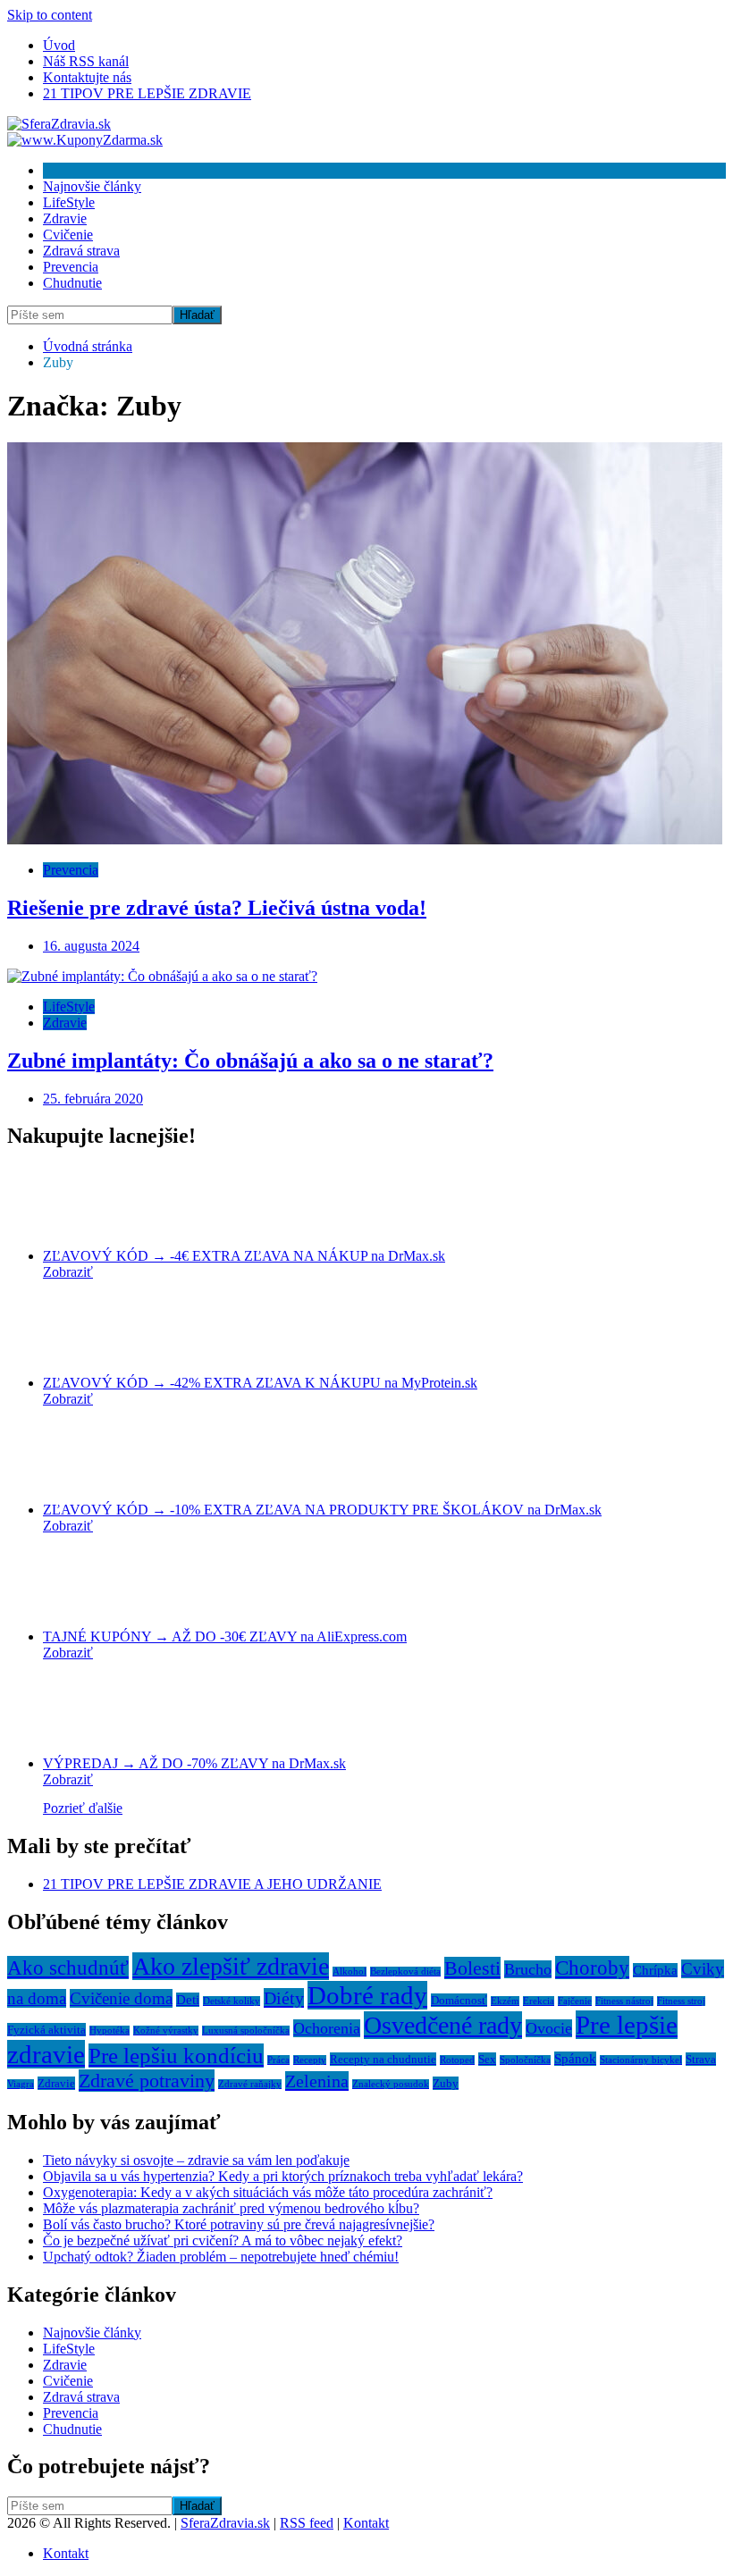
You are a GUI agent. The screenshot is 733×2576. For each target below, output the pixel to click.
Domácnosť (459, 2000)
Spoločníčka (525, 2060)
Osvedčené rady (443, 2025)
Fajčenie (575, 2001)
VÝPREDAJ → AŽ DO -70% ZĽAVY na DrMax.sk (194, 1763)
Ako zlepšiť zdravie (231, 1966)
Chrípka (655, 1970)
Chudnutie (72, 283)
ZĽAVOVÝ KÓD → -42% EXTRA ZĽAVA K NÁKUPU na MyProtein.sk (260, 1383)
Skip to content (50, 15)
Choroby (592, 1968)
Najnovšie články (92, 186)
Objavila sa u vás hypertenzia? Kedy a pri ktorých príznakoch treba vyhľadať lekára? (283, 2176)
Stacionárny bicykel (641, 2060)
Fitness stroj (681, 2001)
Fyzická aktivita (46, 2030)
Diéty (284, 1998)
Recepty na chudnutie (383, 2059)
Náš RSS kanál (86, 61)
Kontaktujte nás (87, 77)
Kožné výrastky (166, 2031)
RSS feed (307, 2523)
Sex (487, 2059)
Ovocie (549, 2028)
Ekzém (505, 2001)
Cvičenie (68, 235)
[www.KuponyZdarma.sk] (85, 140)
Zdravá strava (81, 251)
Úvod (59, 45)
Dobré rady (367, 1995)
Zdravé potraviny (147, 2081)
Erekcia (539, 2001)
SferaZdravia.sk (225, 2523)
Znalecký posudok (391, 2084)
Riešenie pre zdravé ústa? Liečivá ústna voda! (217, 908)
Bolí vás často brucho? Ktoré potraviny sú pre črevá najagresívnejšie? (239, 2224)
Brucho (528, 1969)
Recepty (310, 2060)
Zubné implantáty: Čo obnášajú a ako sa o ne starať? (250, 1061)
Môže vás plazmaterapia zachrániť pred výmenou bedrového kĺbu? (231, 2208)
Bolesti (472, 1968)
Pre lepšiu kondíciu (176, 2056)
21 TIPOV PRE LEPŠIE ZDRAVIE (147, 93)
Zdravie (65, 218)
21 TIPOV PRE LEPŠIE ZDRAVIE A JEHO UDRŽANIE (212, 1884)
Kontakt (366, 2523)
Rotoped (457, 2060)
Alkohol (350, 1972)
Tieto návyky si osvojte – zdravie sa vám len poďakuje (196, 2160)
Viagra (21, 2084)
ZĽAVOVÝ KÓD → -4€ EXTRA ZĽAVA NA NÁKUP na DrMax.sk (244, 1256)
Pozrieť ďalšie (83, 1808)
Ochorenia (327, 2028)
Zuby (446, 2083)
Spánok (575, 2059)
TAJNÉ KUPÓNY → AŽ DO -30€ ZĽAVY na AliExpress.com (225, 1636)
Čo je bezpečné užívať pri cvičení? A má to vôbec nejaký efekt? (223, 2240)
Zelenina (317, 2081)
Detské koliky (232, 2001)
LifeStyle (69, 202)
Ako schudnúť (68, 1968)
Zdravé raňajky (250, 2084)
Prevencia (71, 267)
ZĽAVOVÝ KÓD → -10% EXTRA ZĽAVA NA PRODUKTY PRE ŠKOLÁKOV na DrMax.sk (322, 1510)
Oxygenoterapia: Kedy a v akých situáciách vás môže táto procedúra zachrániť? (268, 2192)
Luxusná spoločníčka (246, 2031)
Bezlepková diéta (405, 1972)
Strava (701, 2059)
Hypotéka (110, 2031)
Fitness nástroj (624, 2001)
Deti (188, 2000)
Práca (278, 2060)
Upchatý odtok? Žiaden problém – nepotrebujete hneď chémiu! (221, 2257)
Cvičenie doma (121, 1998)
